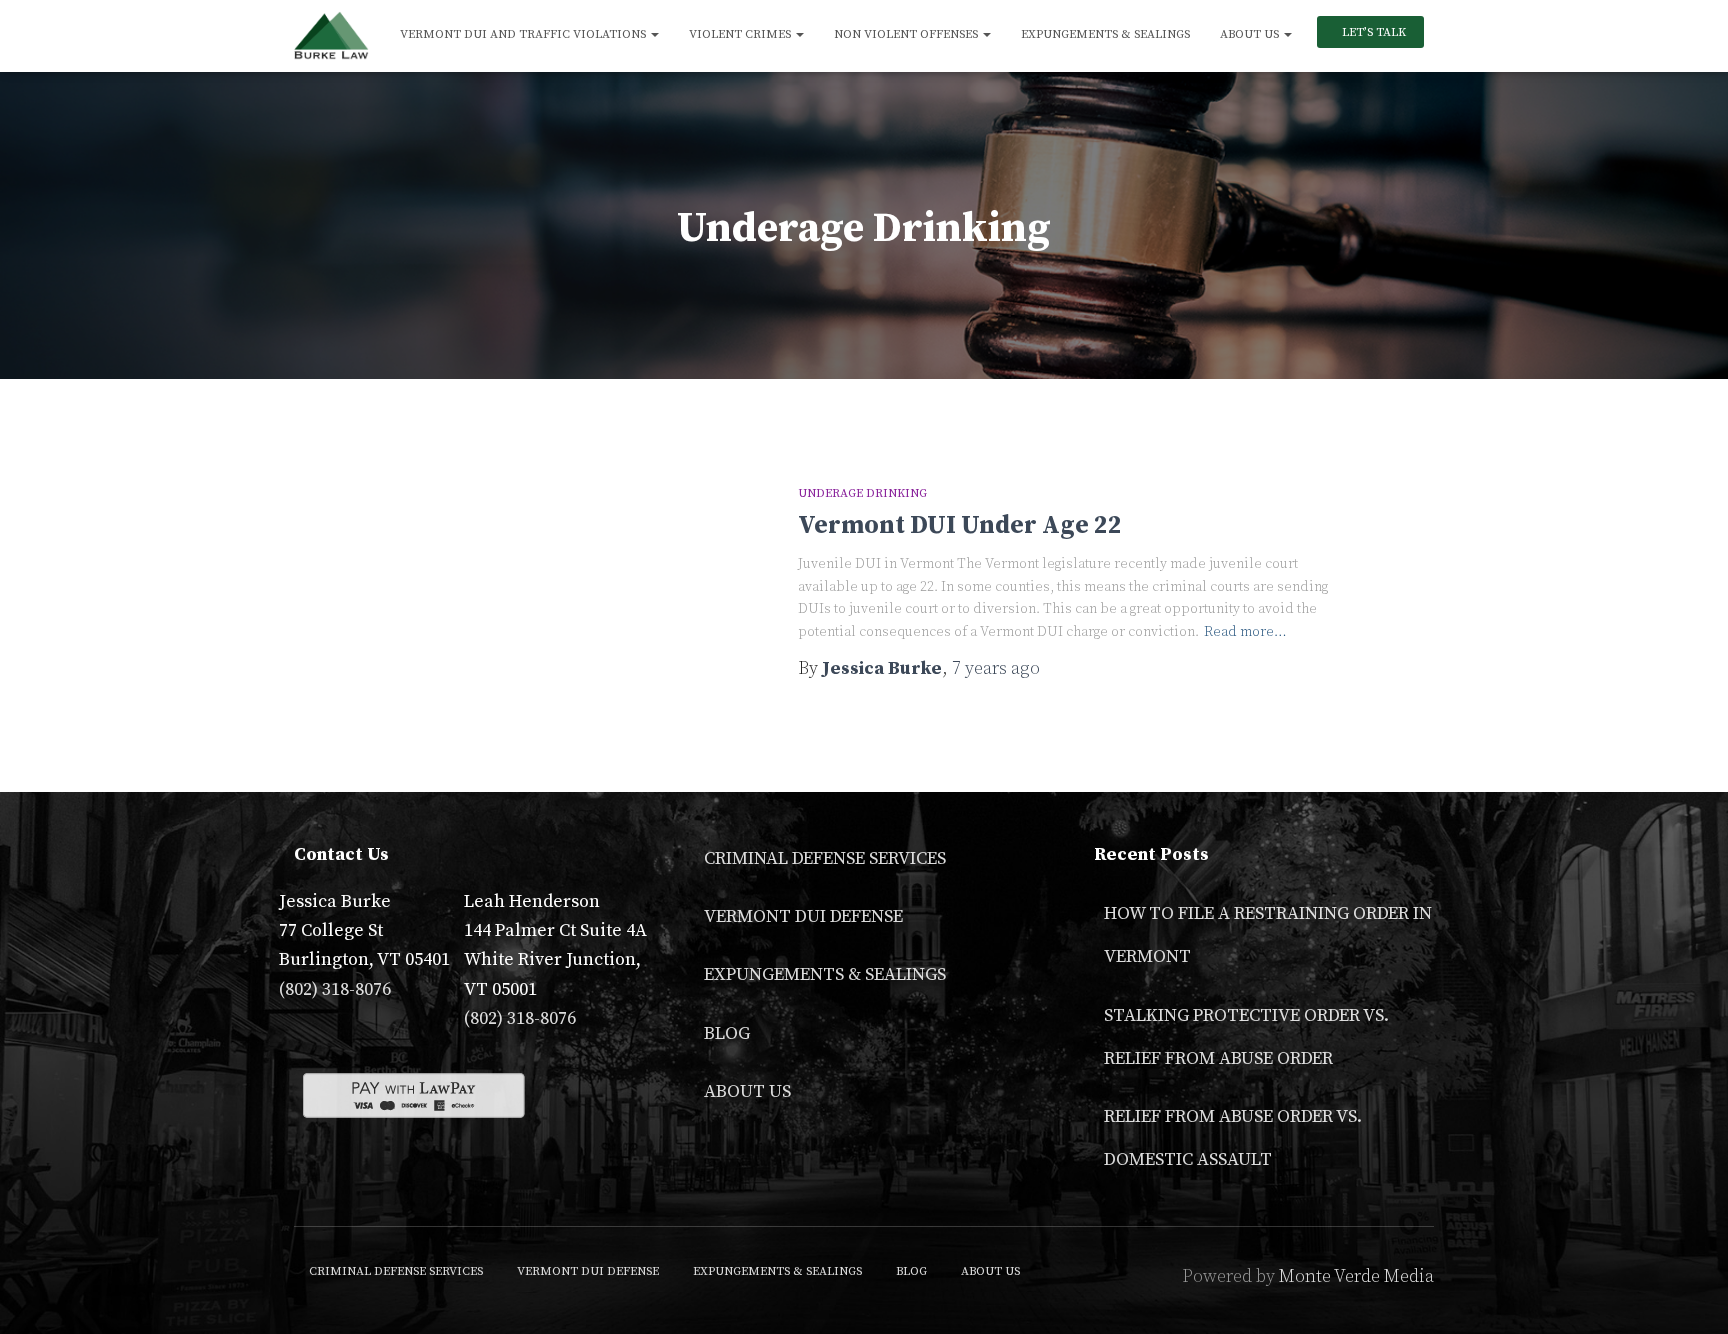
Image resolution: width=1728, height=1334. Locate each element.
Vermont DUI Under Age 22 (960, 525)
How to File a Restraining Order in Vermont (1268, 935)
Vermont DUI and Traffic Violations (524, 34)
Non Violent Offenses (907, 34)
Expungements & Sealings (1105, 34)
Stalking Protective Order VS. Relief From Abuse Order (1246, 1037)
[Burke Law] (331, 36)
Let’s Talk (1372, 32)
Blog (727, 1033)
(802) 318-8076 (335, 989)
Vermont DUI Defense (803, 916)
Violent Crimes (741, 34)
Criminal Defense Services (825, 858)
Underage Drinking (862, 493)
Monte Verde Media (1356, 1276)
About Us (1251, 34)
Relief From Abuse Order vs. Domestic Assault (1233, 1138)
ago (996, 668)
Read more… (1245, 632)
